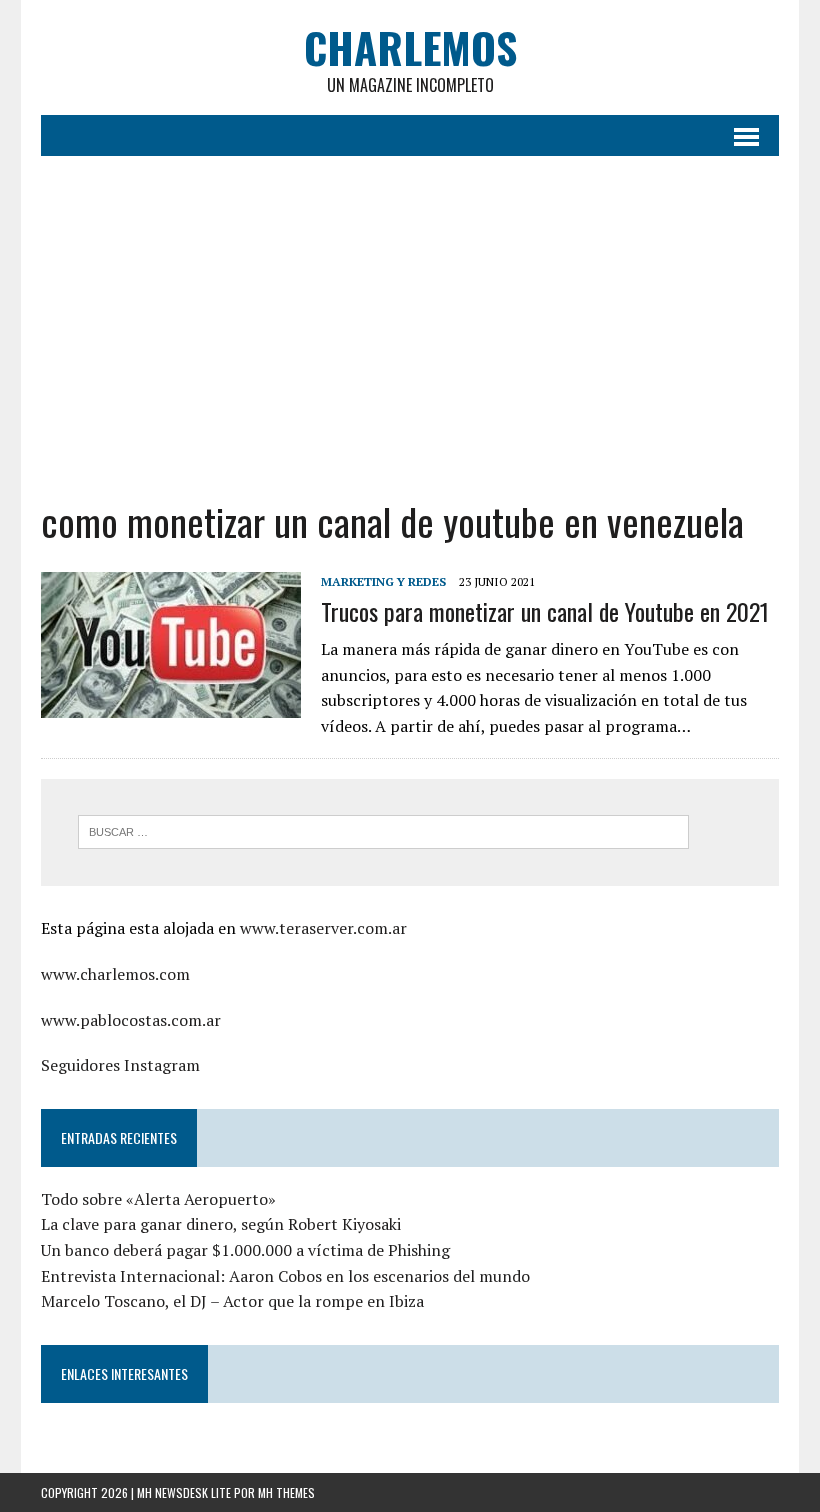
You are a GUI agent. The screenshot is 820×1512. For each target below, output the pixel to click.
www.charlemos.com (115, 974)
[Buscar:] (383, 830)
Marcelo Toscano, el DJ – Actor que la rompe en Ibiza (234, 1301)
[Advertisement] (410, 327)
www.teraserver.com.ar (323, 928)
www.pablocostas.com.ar (131, 1020)
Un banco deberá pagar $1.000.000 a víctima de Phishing (245, 1250)
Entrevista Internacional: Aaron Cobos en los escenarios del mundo (285, 1276)
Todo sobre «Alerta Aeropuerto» (158, 1199)
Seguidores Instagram (120, 1065)
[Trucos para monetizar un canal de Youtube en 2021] (171, 704)
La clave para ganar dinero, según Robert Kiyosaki (221, 1224)
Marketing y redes (383, 581)
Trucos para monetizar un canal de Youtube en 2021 (545, 611)
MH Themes (286, 1492)
